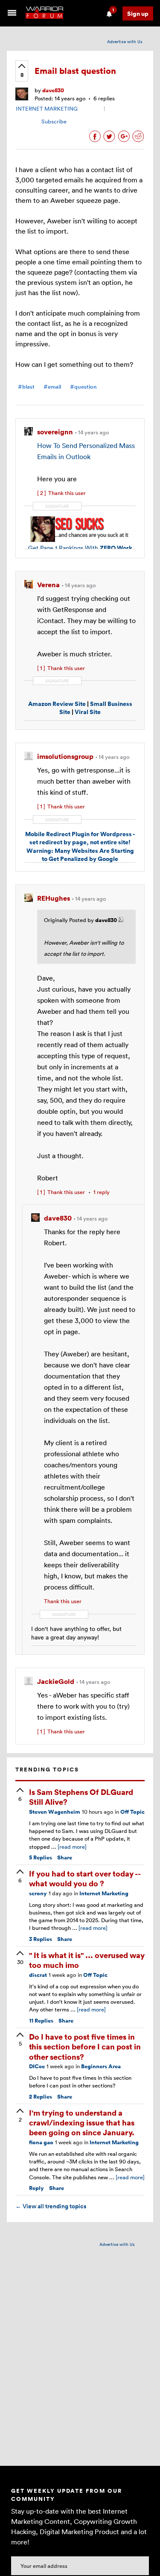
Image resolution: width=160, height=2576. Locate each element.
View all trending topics (51, 2206)
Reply (36, 2188)
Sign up (138, 13)
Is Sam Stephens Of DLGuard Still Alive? (81, 1797)
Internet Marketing (104, 1893)
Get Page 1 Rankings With (80, 547)
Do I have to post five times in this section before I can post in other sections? (85, 2046)
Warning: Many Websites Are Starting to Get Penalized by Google (80, 855)
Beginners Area (101, 2066)
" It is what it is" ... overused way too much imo (87, 1960)
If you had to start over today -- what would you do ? (85, 1878)
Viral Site (88, 712)
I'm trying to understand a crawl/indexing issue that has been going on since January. (82, 2122)
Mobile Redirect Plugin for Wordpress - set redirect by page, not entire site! (80, 838)
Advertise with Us (125, 41)
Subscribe (54, 121)
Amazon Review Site (57, 704)
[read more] (72, 1847)
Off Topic (132, 1812)
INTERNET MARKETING (47, 108)
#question (83, 387)
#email (52, 387)
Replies (41, 1857)
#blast (26, 387)
